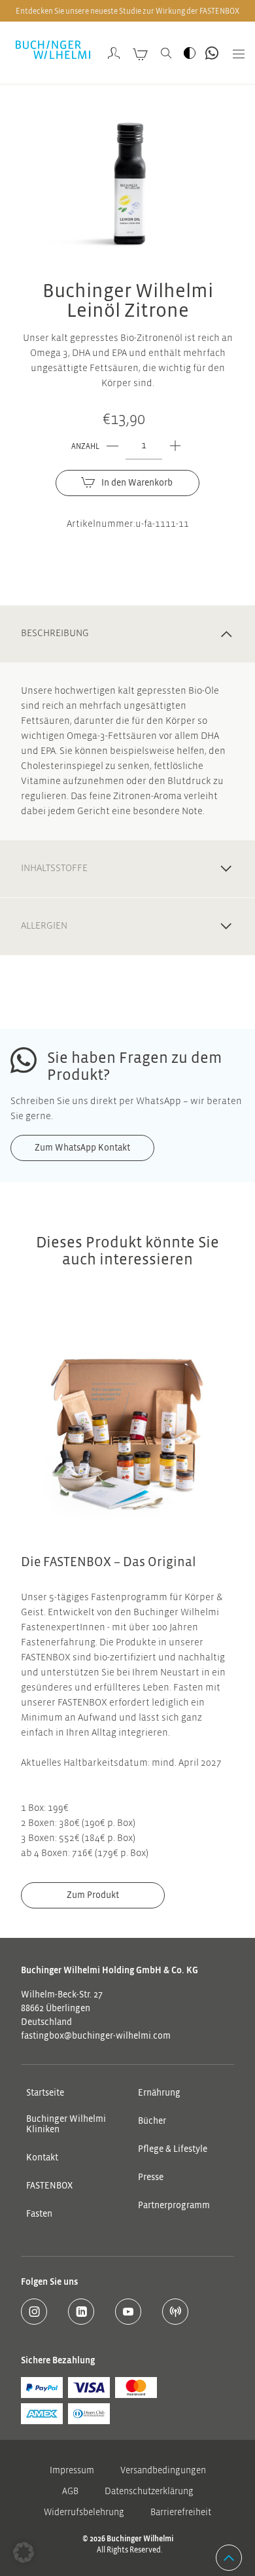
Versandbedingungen (163, 2471)
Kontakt (42, 2158)
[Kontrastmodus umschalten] (190, 53)
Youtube (128, 2312)
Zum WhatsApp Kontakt (212, 53)
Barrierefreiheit (181, 2513)
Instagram (34, 2312)
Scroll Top (229, 2558)
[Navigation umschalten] (234, 53)
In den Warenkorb (137, 483)
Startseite (45, 2093)
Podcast (175, 2312)
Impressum (72, 2471)
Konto (114, 53)
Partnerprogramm (174, 2206)
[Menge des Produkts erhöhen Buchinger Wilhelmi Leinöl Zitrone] (175, 446)
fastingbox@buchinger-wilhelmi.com (96, 2036)
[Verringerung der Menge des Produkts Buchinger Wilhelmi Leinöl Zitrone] (112, 446)
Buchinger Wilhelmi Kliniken (66, 2124)
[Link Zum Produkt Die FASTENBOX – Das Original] (127, 1427)
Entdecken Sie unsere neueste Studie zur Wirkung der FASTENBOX (127, 11)
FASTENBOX (49, 2186)
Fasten (39, 2214)
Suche (166, 53)
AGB (70, 2492)
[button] (24, 2552)
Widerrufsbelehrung (84, 2513)
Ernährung (159, 2093)
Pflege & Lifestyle (173, 2149)
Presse (151, 2177)
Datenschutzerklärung (149, 2492)
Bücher (152, 2121)
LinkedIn (81, 2312)
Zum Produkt (93, 1895)
